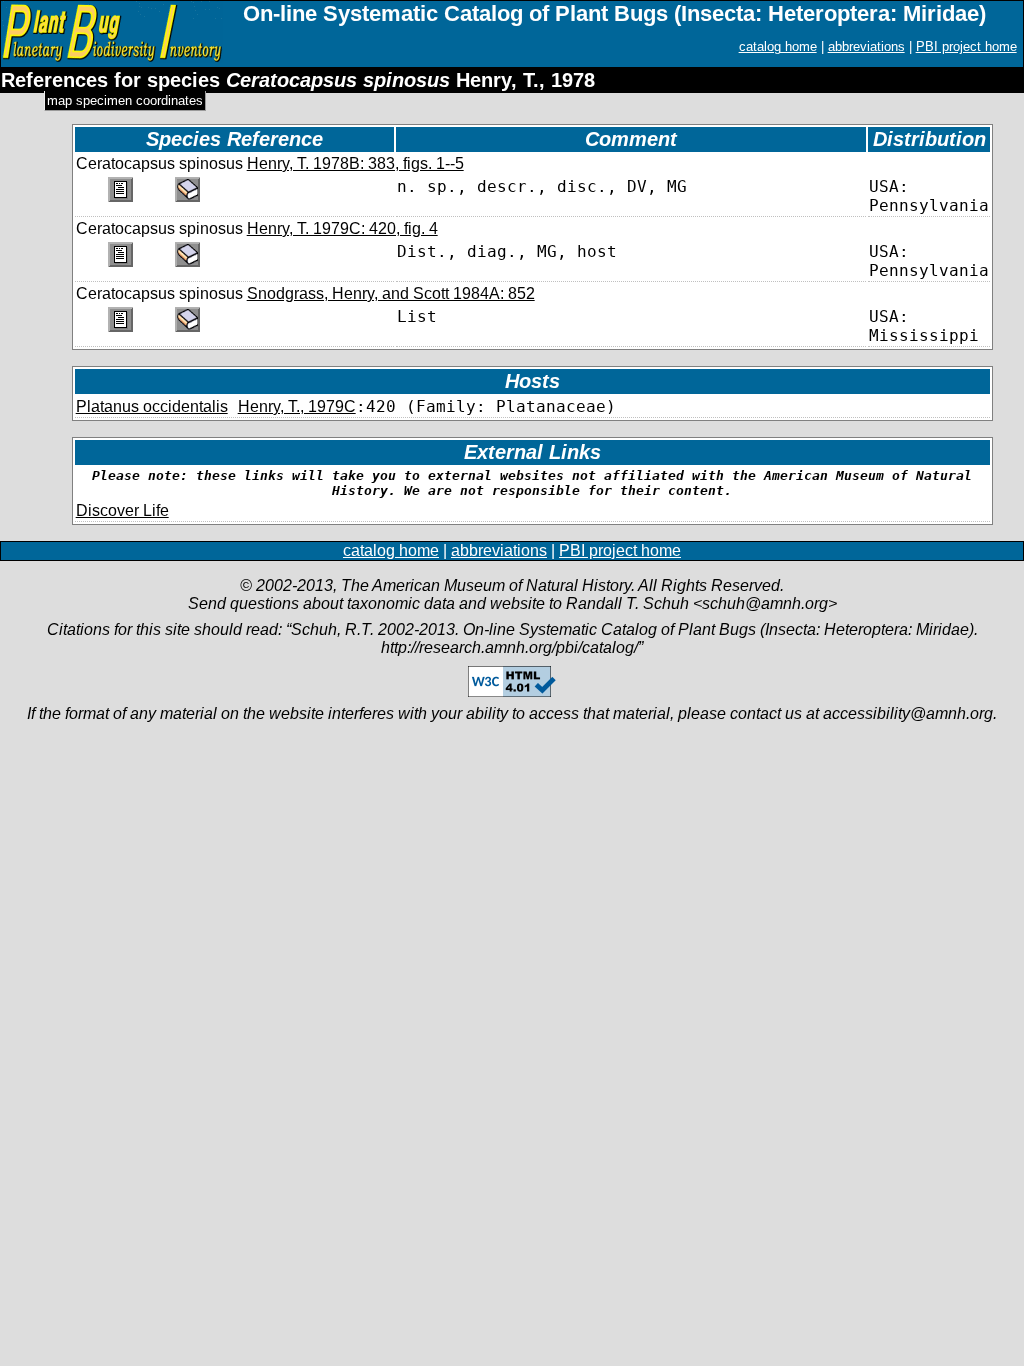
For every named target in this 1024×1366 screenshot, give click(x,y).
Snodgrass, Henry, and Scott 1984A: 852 (391, 293)
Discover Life (122, 510)
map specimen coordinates (125, 100)
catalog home (778, 46)
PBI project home (966, 46)
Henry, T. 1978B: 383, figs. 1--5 (355, 163)
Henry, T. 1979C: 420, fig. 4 (342, 228)
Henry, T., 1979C (297, 406)
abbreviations (866, 46)
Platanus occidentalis (152, 406)
